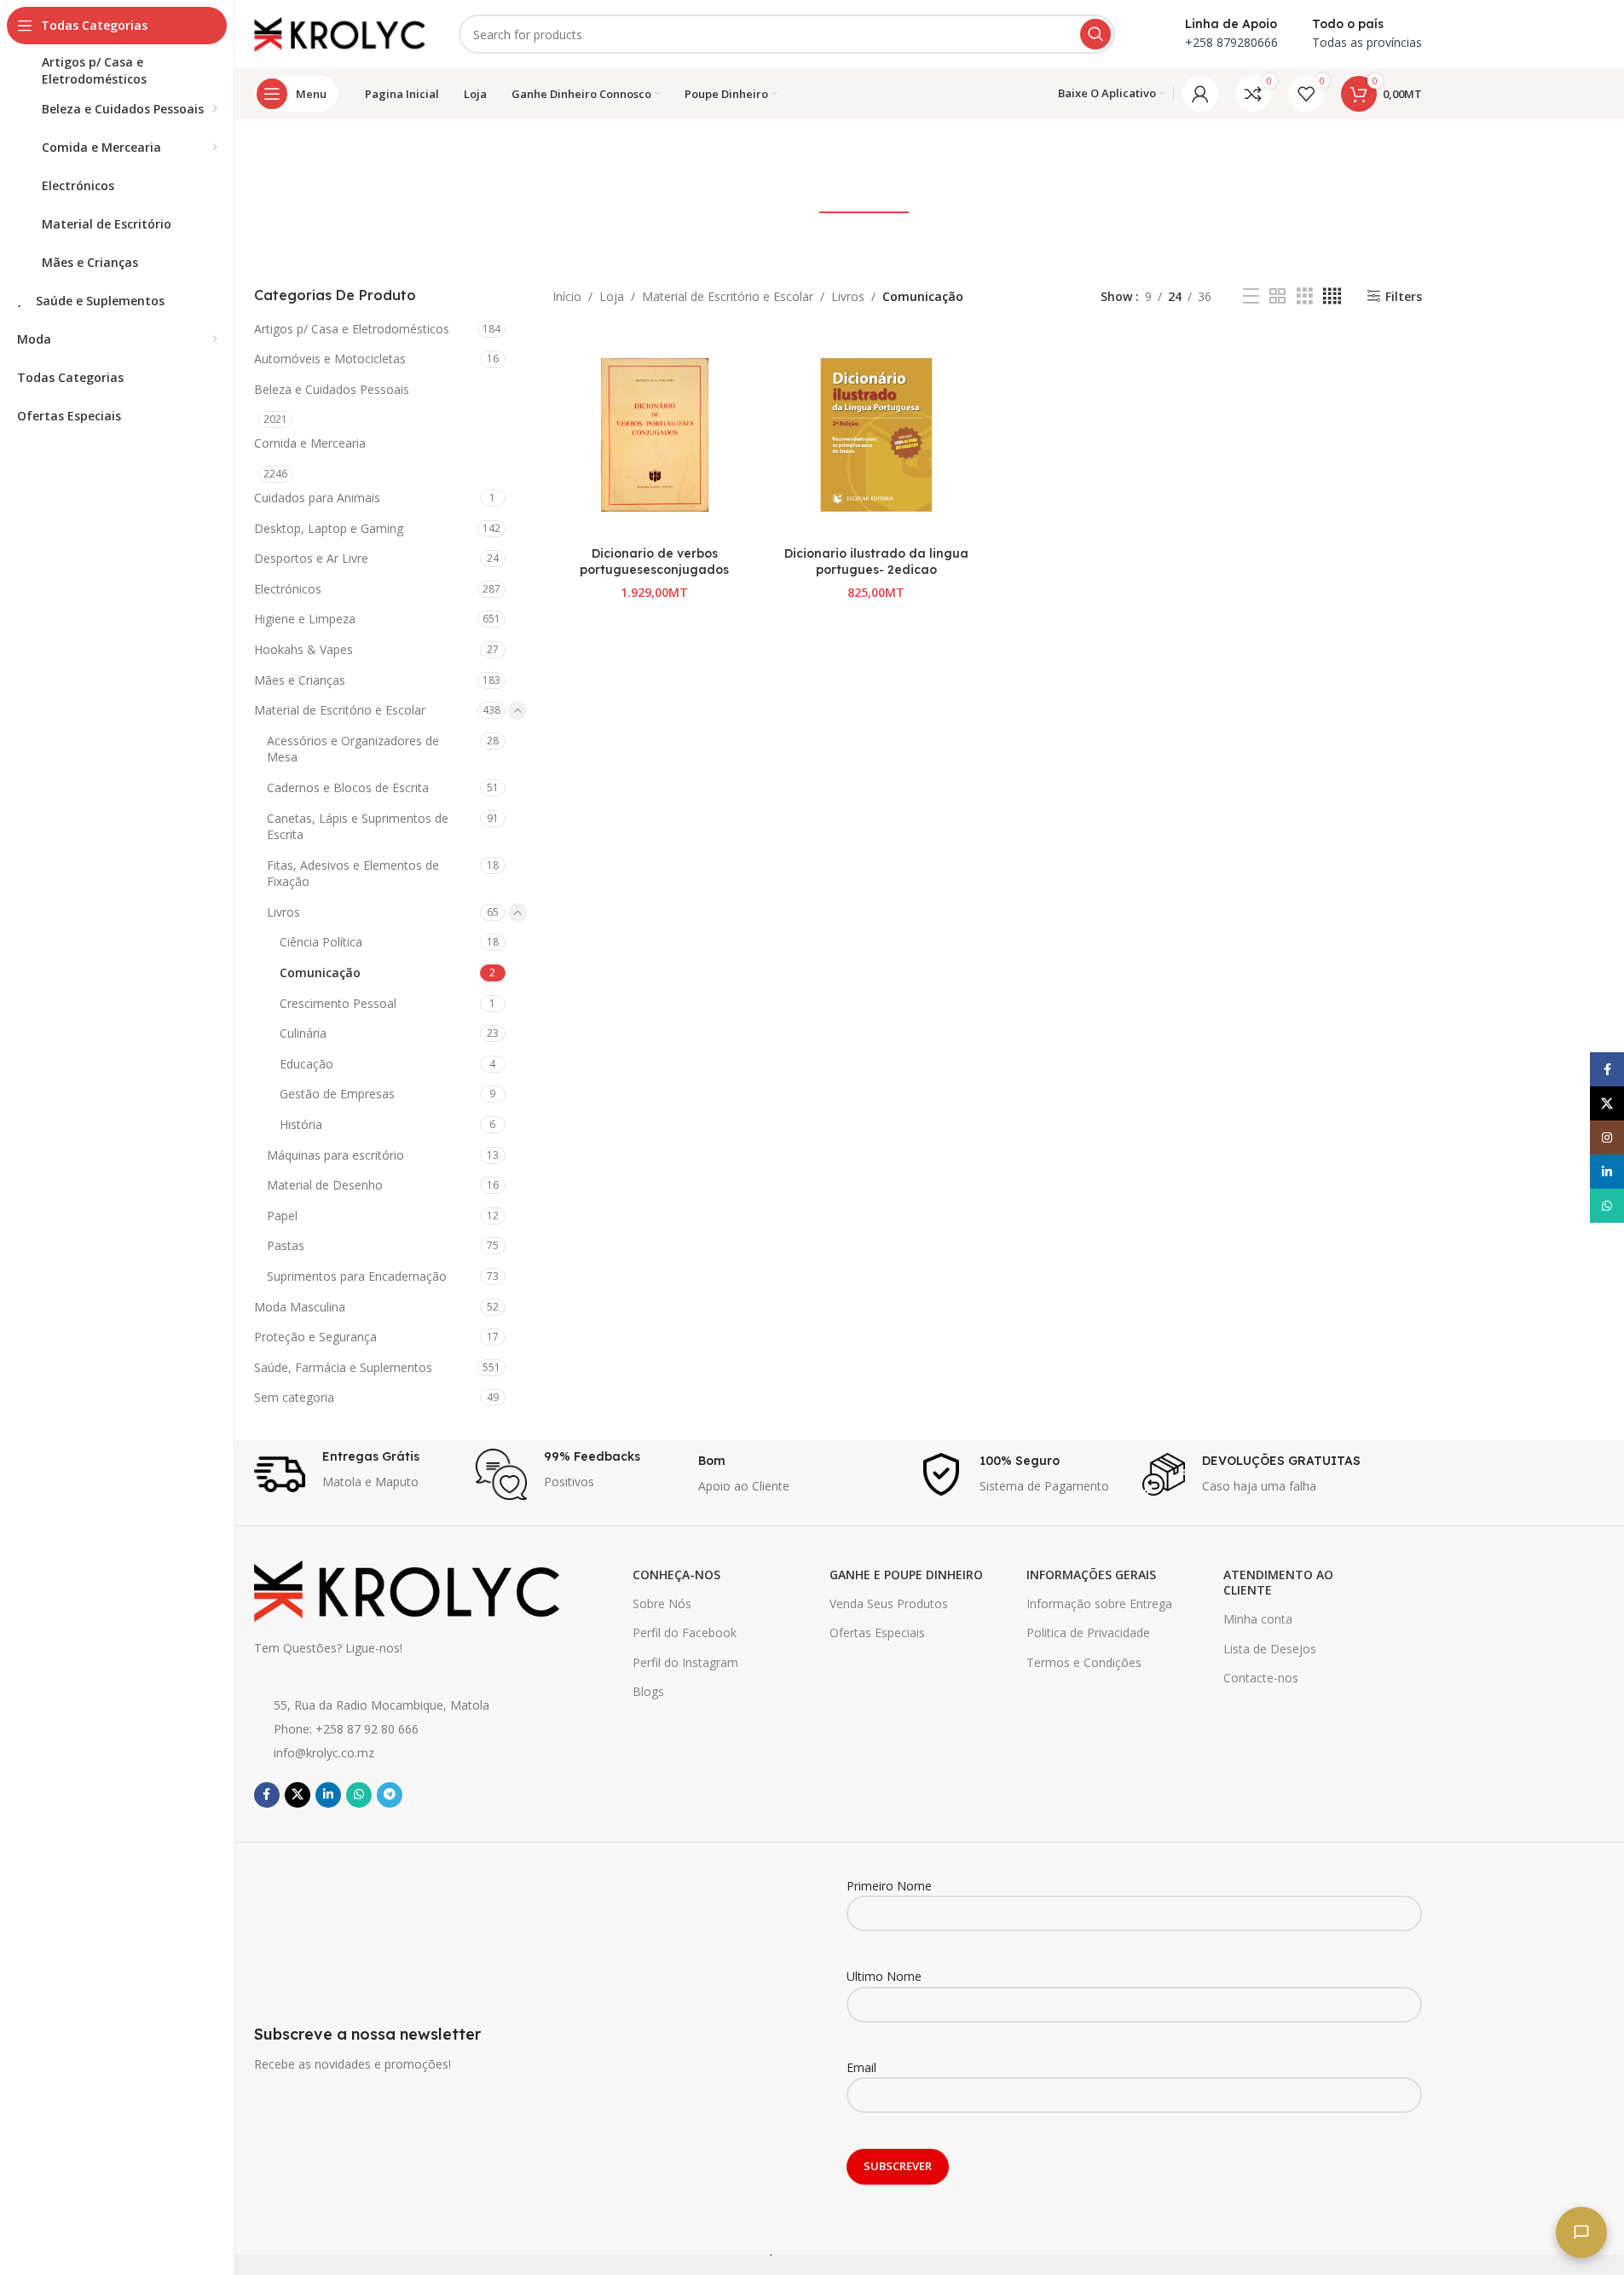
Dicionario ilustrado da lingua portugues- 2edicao (876, 562)
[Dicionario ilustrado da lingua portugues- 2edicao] (876, 435)
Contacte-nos (1261, 1678)
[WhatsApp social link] (359, 1795)
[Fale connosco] (1581, 2232)
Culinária (303, 1033)
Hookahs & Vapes (303, 649)
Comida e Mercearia (310, 443)
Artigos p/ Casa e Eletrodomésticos (352, 329)
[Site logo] (339, 33)
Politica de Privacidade (1088, 1632)
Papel (282, 1216)
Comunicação (320, 973)
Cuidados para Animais (317, 498)
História (301, 1124)
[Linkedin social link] (328, 1795)
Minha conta (1258, 1619)
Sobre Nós (662, 1603)
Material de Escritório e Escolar (340, 710)
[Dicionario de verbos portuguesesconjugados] (655, 435)
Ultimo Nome (884, 1976)
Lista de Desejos (1270, 1649)
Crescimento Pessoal (338, 1003)
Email (861, 2067)
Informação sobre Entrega (1099, 1603)
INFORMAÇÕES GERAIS (1091, 1575)
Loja (612, 296)
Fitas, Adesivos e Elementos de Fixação (353, 874)
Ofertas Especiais (877, 1632)
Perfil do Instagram (685, 1662)
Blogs (648, 1691)
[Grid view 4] (1332, 296)
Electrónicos (288, 589)
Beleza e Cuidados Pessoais (332, 389)
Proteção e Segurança (315, 1337)
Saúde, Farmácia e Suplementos (343, 1367)
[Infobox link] (357, 1474)
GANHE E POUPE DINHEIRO (906, 1575)
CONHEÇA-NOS (676, 1575)
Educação (306, 1064)
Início (567, 296)
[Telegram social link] (390, 1795)
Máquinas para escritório (335, 1155)
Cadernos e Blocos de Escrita (348, 787)
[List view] (1251, 296)
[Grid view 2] (1277, 296)
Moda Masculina (300, 1307)
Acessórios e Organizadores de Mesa (353, 749)
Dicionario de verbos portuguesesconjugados (654, 562)
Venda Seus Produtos (889, 1603)
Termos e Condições (1084, 1662)
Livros (283, 912)
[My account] (1200, 94)
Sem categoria (294, 1397)
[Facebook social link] (267, 1795)
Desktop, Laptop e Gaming (329, 528)
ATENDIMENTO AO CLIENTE (1278, 1582)
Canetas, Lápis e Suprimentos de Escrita (358, 827)
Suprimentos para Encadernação (357, 1276)
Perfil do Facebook (685, 1632)
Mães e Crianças (300, 680)
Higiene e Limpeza (305, 619)
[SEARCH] (1095, 34)
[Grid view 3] (1305, 296)
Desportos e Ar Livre (311, 558)
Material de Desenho (325, 1185)
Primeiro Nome (889, 1886)
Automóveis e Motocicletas (330, 359)
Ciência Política (321, 942)
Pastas (286, 1245)
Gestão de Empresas (337, 1094)
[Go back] (689, 159)
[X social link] (298, 1795)
